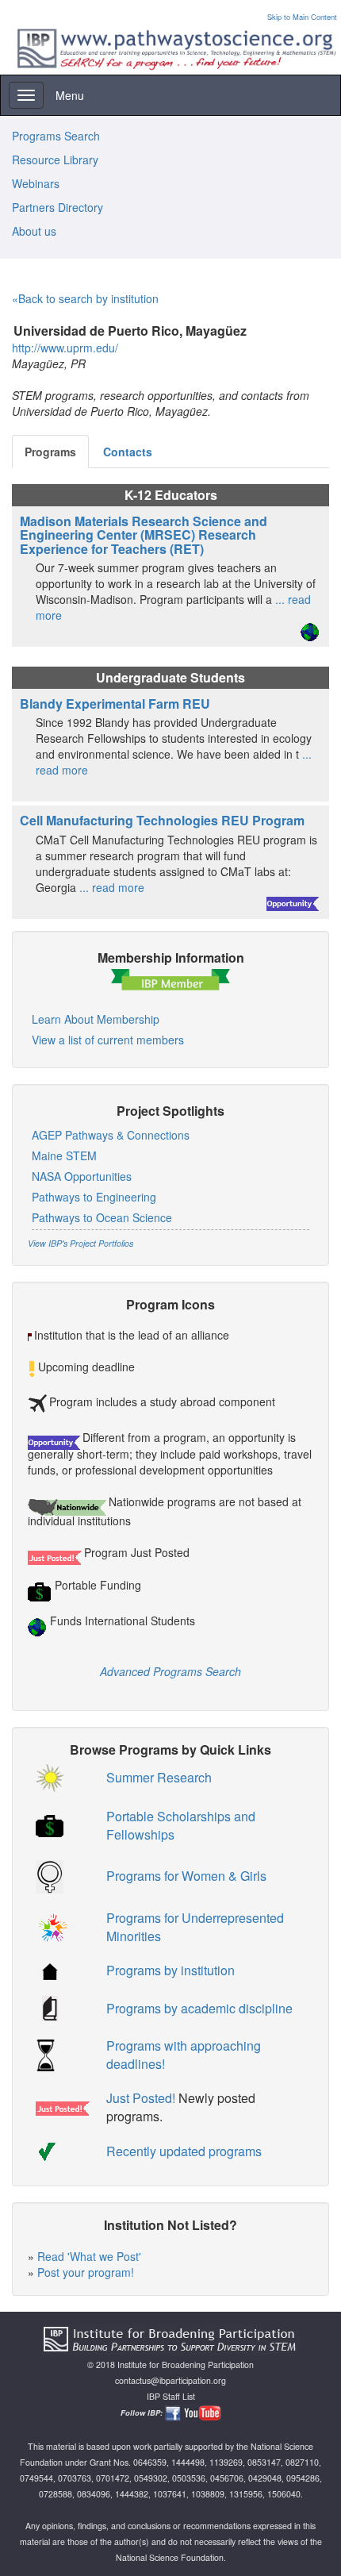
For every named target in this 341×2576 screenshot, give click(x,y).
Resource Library (55, 160)
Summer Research (159, 1777)
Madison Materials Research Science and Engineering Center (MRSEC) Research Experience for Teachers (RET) (144, 535)
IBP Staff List (171, 2396)
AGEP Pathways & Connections (111, 1135)
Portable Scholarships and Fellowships (181, 1825)
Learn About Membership (96, 1019)
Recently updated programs (184, 2151)
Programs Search (56, 136)
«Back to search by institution (85, 298)
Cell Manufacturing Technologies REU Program (162, 820)
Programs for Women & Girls (186, 1876)
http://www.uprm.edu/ (65, 348)
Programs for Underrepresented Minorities (195, 1927)
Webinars (36, 183)
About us (34, 231)
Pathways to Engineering (94, 1197)
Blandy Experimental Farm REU (115, 704)
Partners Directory (57, 207)
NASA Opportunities (82, 1176)
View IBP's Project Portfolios (80, 1243)
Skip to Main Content (302, 17)
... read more (112, 887)
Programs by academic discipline (199, 2008)
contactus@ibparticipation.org (170, 2380)
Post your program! (86, 2272)
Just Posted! (141, 2098)
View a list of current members (108, 1040)
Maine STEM (64, 1155)
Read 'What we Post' (89, 2256)
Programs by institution (170, 1970)
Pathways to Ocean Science (102, 1217)
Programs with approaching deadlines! (184, 2055)
